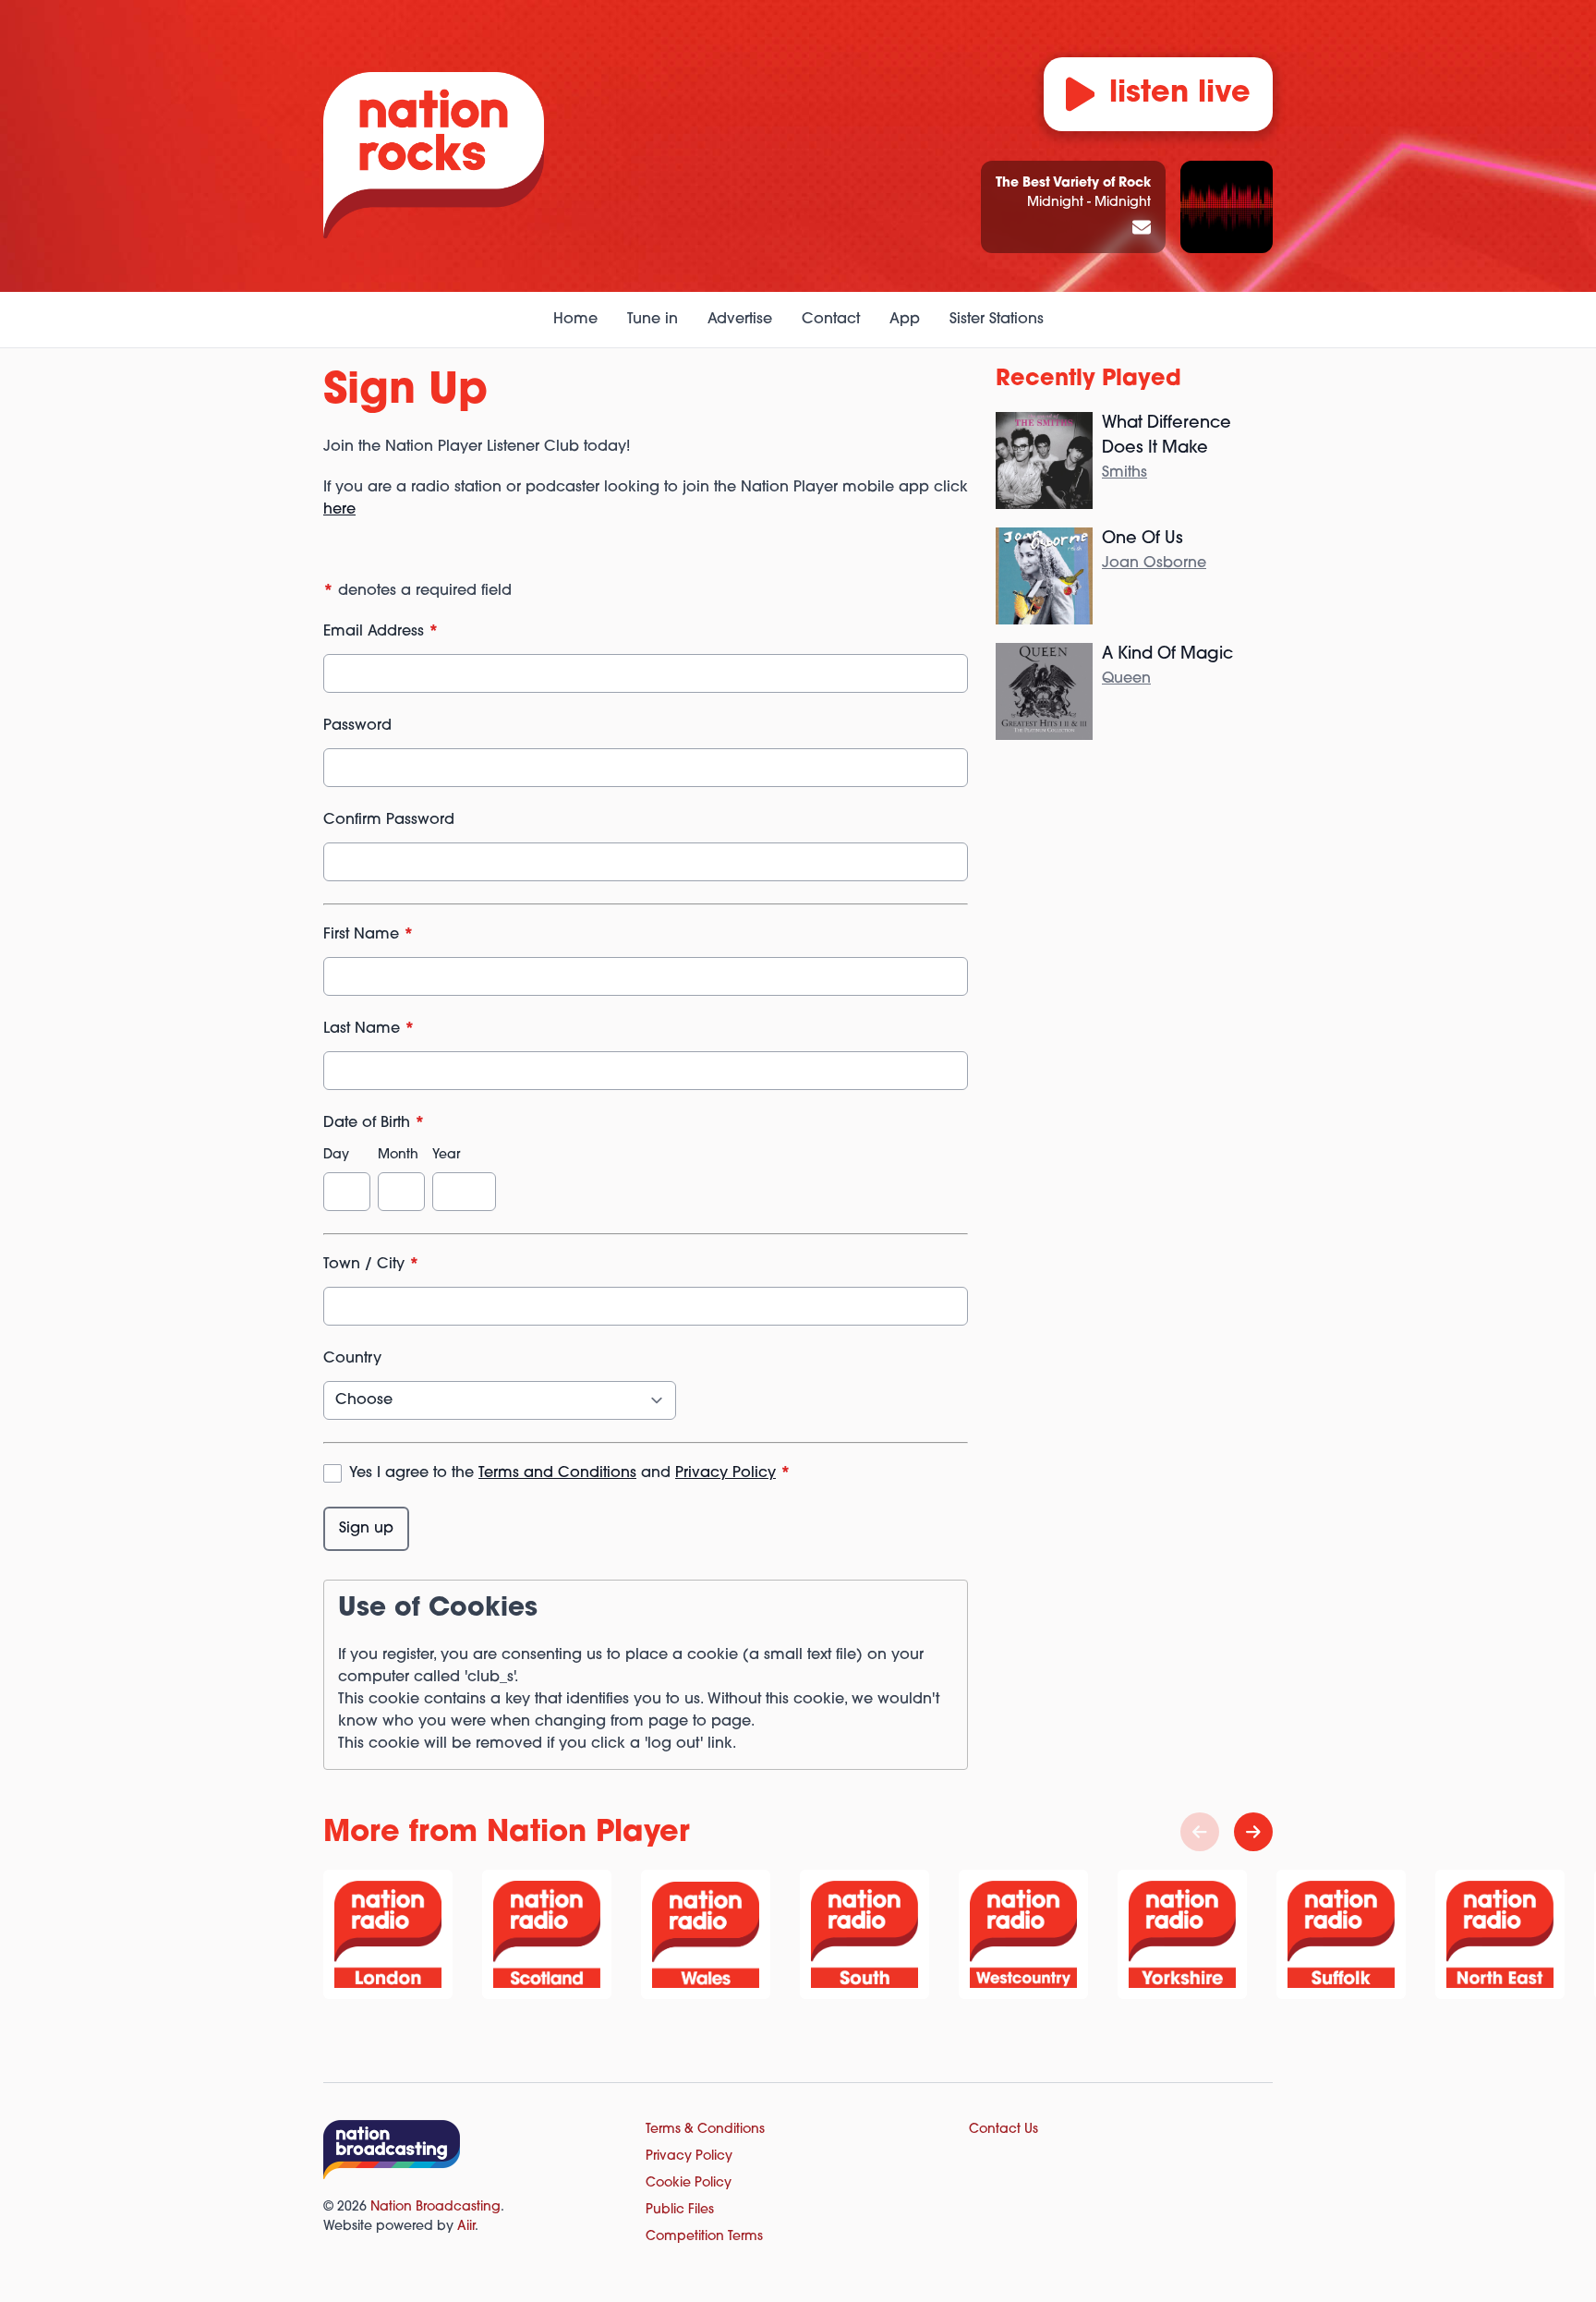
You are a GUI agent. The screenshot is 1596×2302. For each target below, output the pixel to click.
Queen (1126, 679)
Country (352, 1359)
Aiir (466, 2227)
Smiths (1124, 473)
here (339, 510)
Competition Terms (704, 2237)
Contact (831, 320)
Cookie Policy (689, 2183)
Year (446, 1155)
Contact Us (1004, 2130)
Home (575, 320)
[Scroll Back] (1200, 1832)
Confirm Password (389, 820)
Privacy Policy (725, 1473)
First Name (369, 935)
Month (398, 1155)
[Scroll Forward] (1253, 1832)
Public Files (680, 2210)
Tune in (653, 320)
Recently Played (1088, 380)
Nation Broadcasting (435, 2207)
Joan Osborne (1154, 563)
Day (336, 1155)
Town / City (371, 1265)
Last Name (369, 1029)
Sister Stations (997, 320)
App (905, 320)
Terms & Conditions (705, 2130)
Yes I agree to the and (570, 1473)
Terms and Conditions (557, 1473)
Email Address (381, 632)
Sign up (366, 1529)
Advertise (740, 320)
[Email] (1142, 229)
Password (357, 726)
